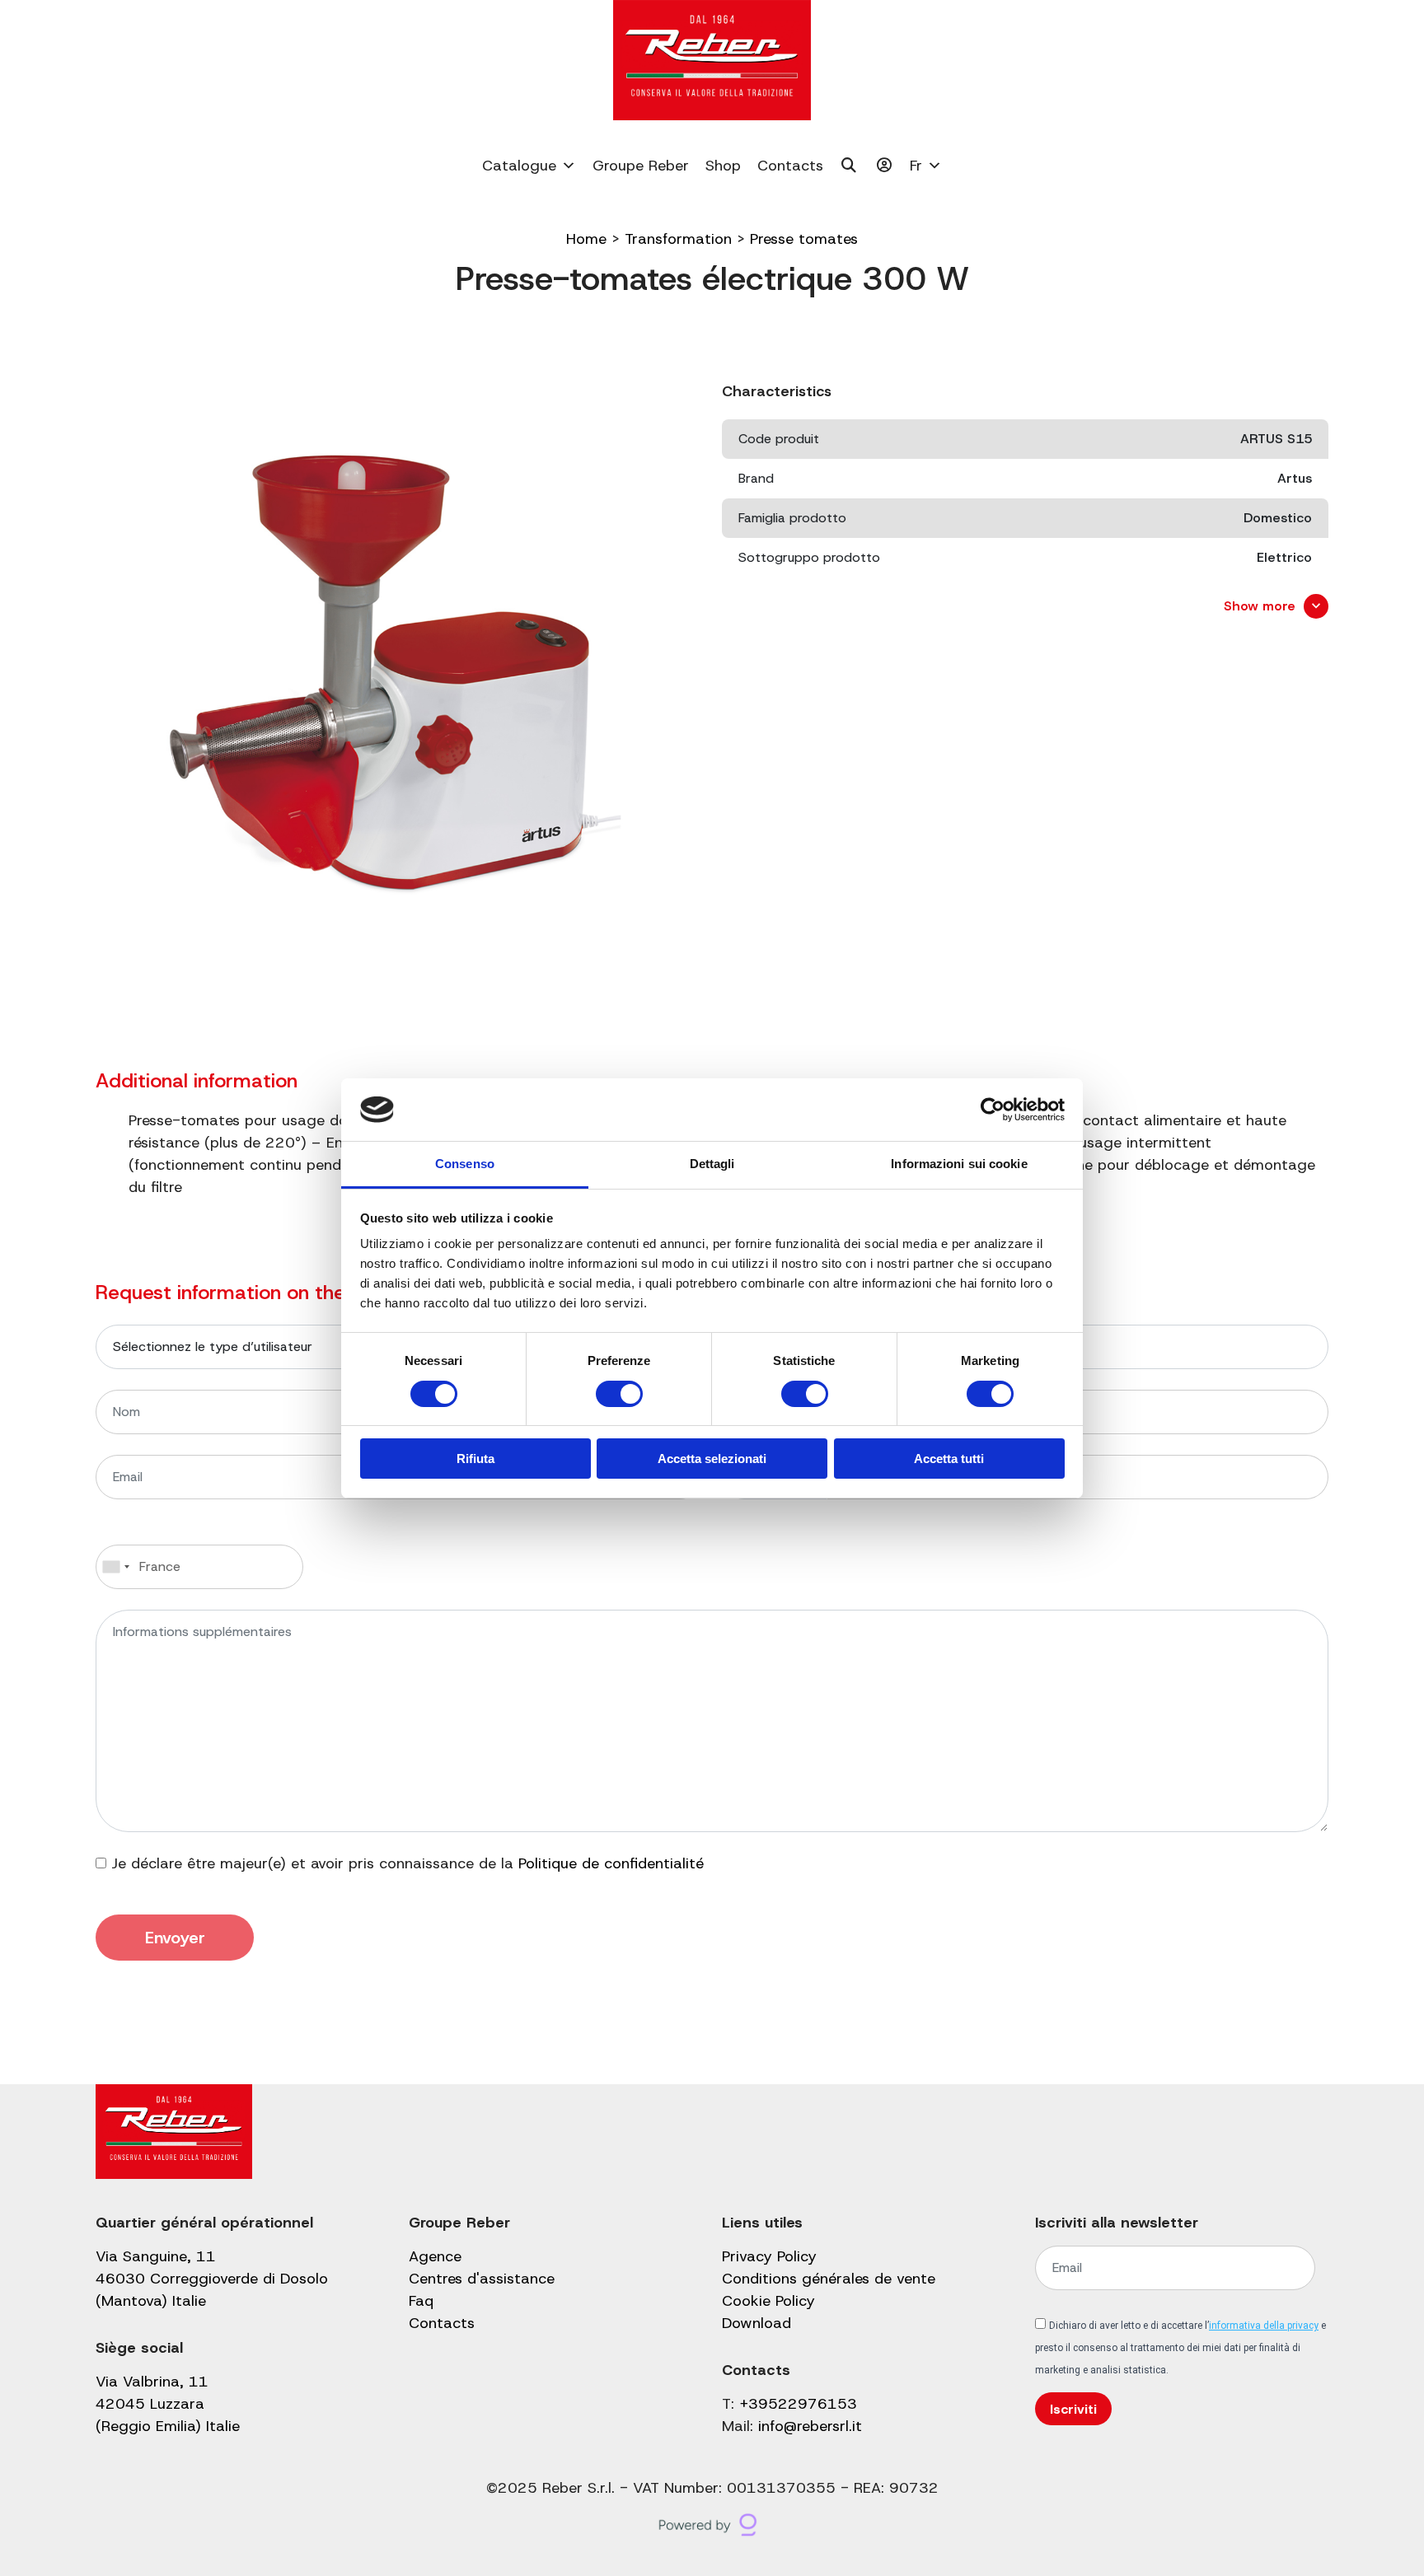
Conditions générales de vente (829, 2279)
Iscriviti (1073, 2409)
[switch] (619, 1394)
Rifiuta (475, 1459)
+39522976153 (798, 2404)
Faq (421, 2301)
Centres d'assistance (482, 2279)
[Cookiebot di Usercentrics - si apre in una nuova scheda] (993, 1110)
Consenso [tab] (465, 1164)
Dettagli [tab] (712, 1164)
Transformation (678, 239)
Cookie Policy (768, 2301)
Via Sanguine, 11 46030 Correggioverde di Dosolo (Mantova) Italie (212, 2279)
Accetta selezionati (712, 1459)
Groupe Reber (641, 166)
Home (586, 239)
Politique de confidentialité (611, 1863)
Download (756, 2323)
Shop (723, 166)
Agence (435, 2256)
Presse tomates (804, 239)
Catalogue (519, 166)
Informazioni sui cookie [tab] (959, 1164)
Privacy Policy (769, 2256)
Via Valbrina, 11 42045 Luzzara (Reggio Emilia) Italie (168, 2404)
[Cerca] (849, 166)
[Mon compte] (885, 166)
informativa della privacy (1264, 2326)
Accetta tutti (949, 1459)
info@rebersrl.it (810, 2426)
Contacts (790, 166)
